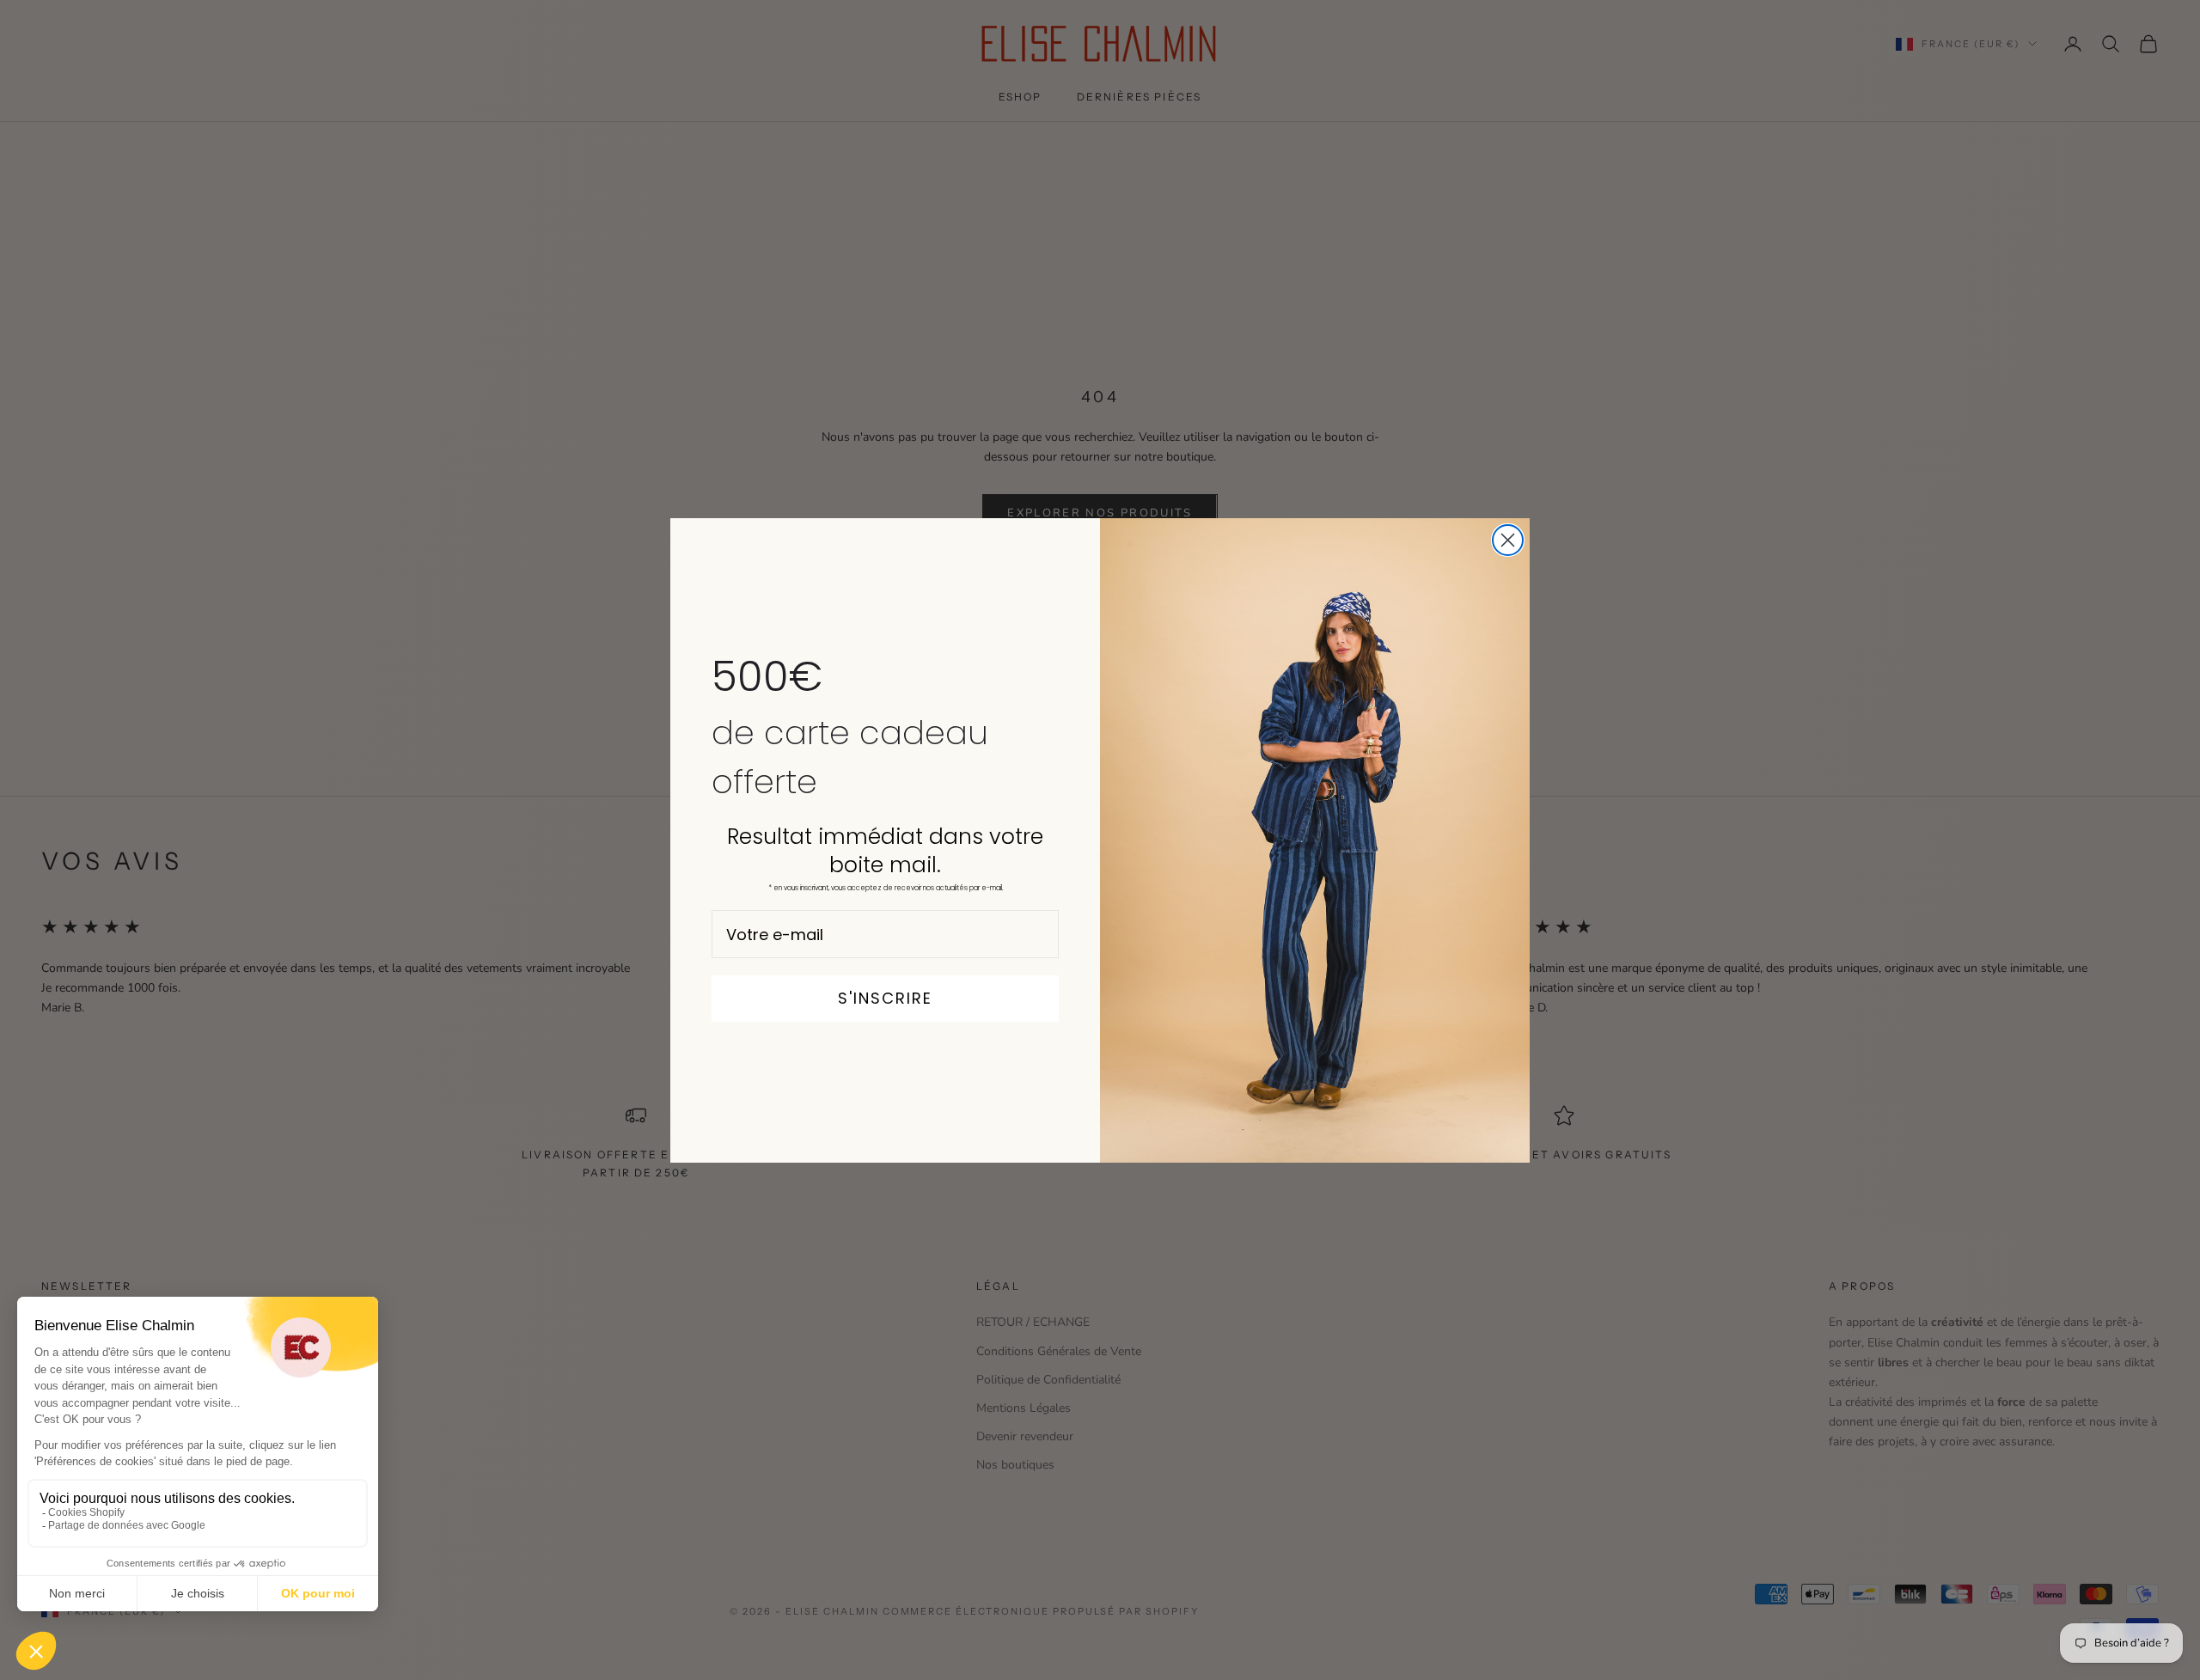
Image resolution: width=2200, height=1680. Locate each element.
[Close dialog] (1508, 540)
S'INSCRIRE (885, 998)
